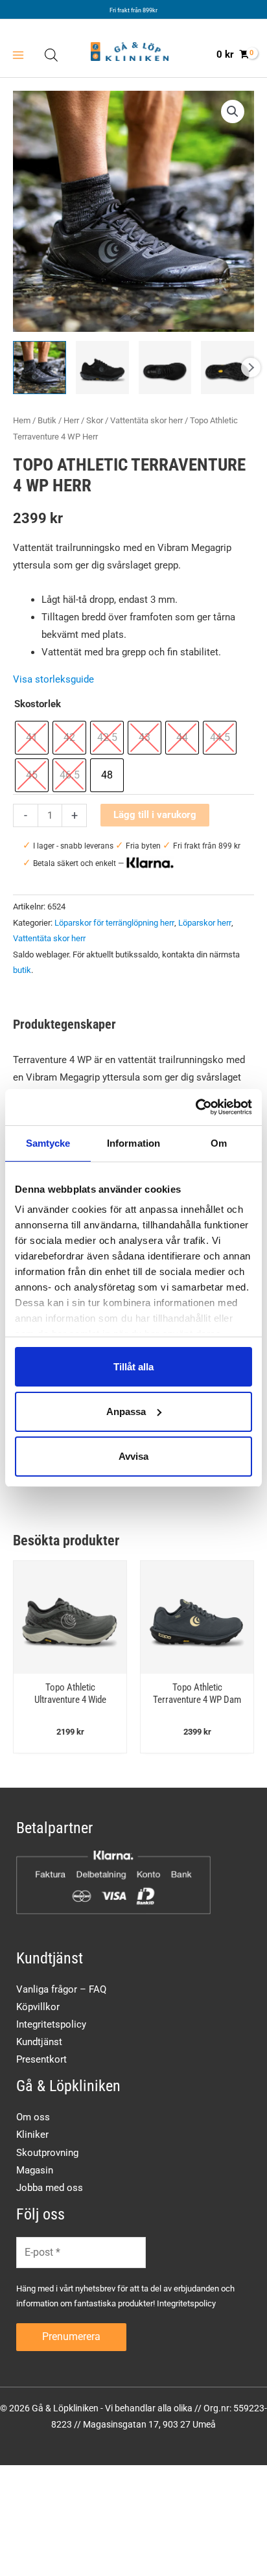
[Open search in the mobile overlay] (51, 55)
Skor (95, 420)
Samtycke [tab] (48, 1142)
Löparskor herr (205, 923)
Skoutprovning (47, 2153)
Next (251, 368)
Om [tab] (219, 1142)
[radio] (32, 738)
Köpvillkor (38, 2007)
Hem (22, 420)
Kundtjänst (39, 2042)
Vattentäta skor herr (146, 420)
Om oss (33, 2117)
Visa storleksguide (53, 679)
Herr (71, 420)
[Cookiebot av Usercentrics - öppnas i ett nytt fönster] (195, 1107)
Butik (47, 420)
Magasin (35, 2170)
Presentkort (41, 2059)
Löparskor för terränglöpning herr (114, 923)
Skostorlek (38, 704)
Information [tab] (133, 1142)
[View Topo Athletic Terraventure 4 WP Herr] (40, 368)
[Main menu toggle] (18, 55)
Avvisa (133, 1456)
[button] (233, 111)
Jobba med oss (50, 2188)
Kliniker (32, 2135)
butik (22, 970)
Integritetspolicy (51, 2024)
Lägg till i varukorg (155, 815)
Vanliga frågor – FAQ (61, 1989)
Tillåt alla (133, 1366)
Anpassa (126, 1411)
